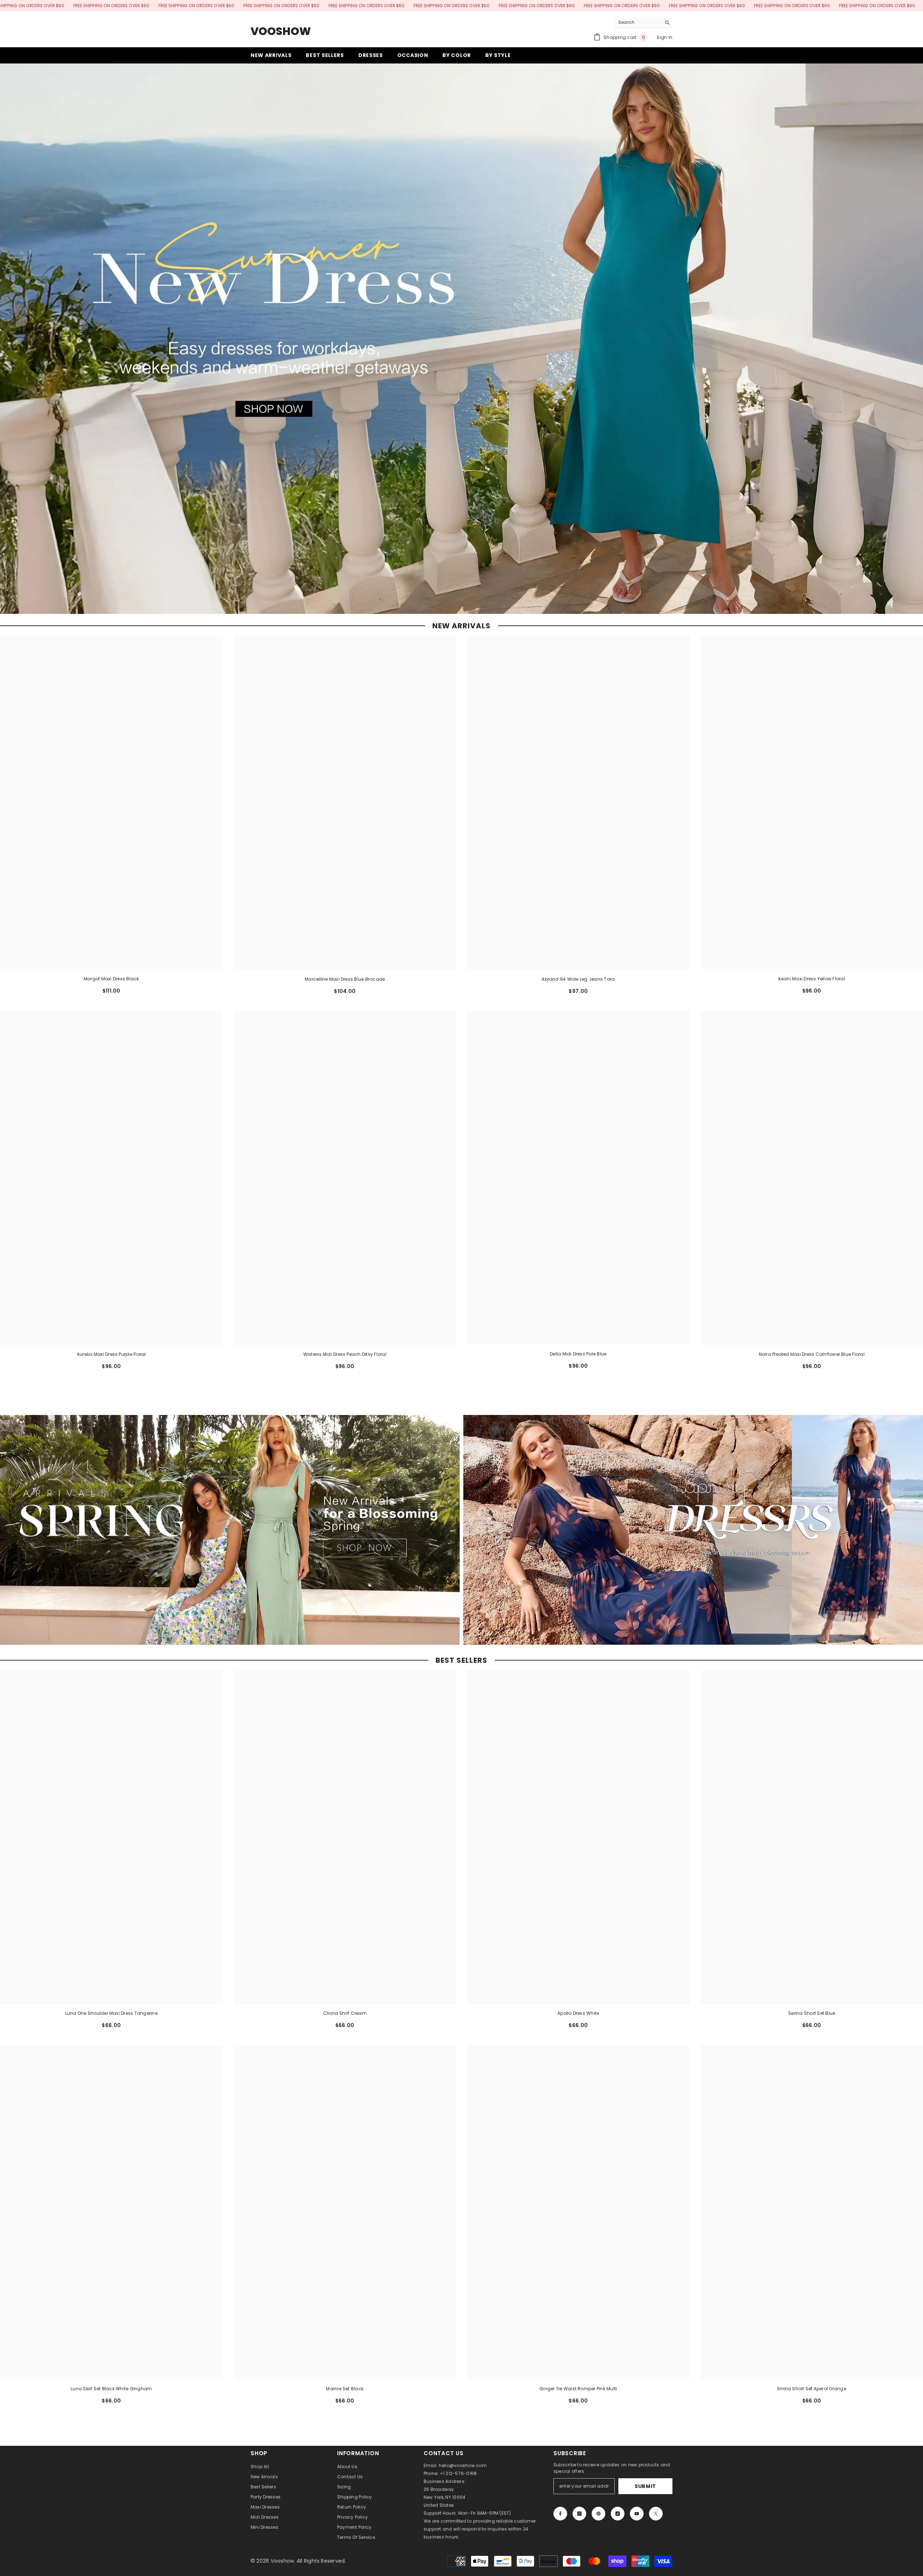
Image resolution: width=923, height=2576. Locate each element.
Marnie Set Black (345, 2389)
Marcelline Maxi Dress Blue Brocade (345, 979)
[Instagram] (579, 2514)
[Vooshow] (230, 1530)
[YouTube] (637, 2514)
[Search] (644, 23)
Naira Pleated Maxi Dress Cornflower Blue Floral (812, 1354)
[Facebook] (560, 2514)
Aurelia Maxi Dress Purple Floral (111, 1354)
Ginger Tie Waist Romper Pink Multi (578, 2389)
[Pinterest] (599, 2514)
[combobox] (638, 22)
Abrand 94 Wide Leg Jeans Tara (578, 979)
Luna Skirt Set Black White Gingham (111, 2389)
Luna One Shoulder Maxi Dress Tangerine (111, 2013)
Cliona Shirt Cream (345, 2013)
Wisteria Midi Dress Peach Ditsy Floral (345, 1354)
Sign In (664, 37)
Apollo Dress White (578, 2013)
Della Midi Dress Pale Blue (578, 1354)
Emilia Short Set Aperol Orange (812, 2389)
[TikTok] (618, 2514)
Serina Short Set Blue (812, 2013)
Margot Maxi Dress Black (111, 979)
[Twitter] (656, 2514)
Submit (645, 2486)
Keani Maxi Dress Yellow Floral (812, 979)
